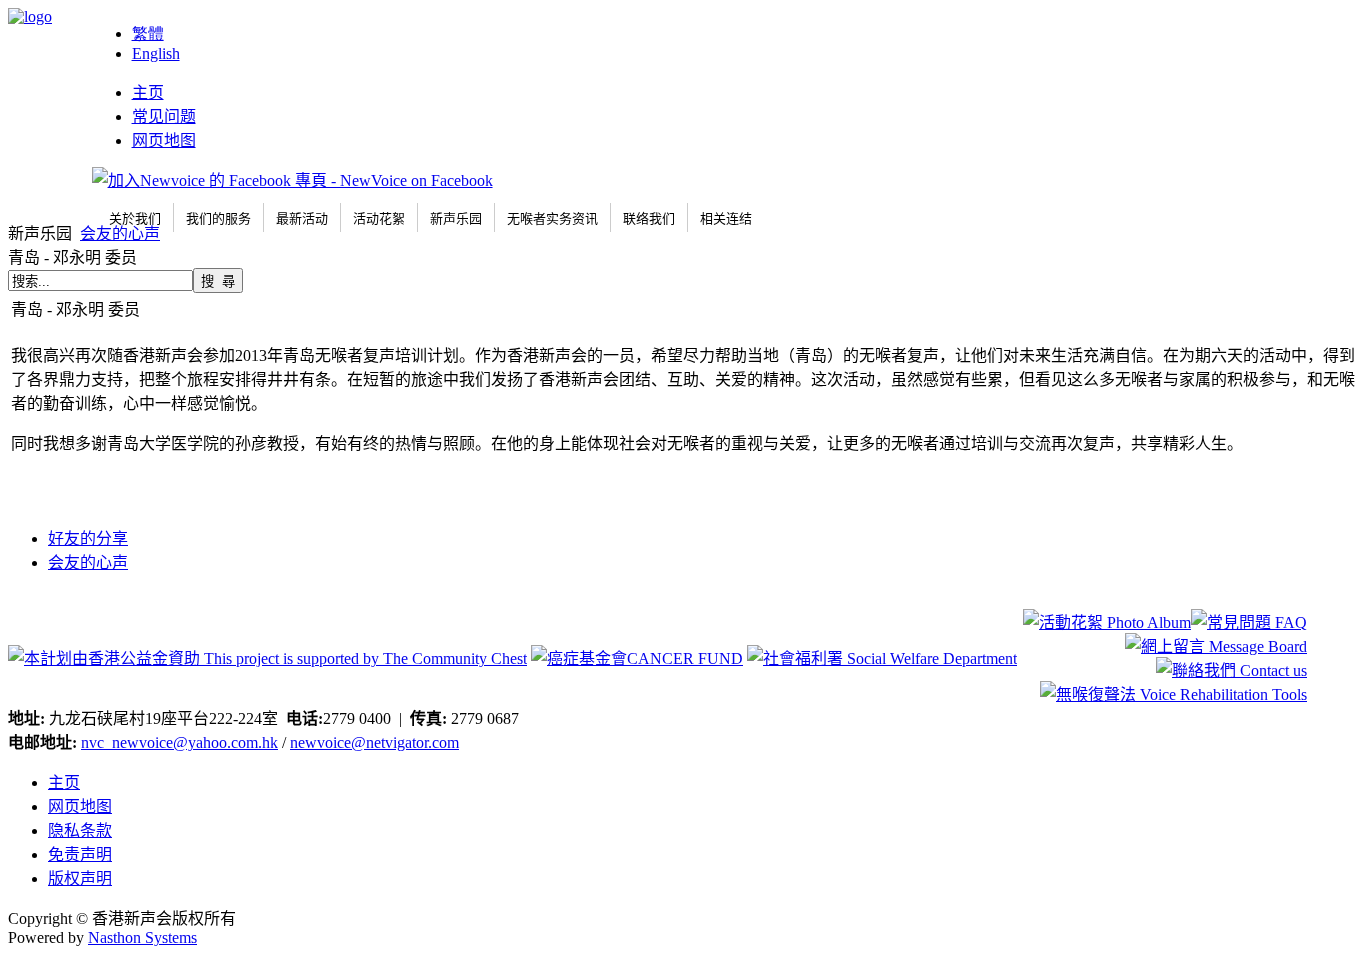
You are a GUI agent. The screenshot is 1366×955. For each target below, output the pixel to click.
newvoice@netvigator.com (374, 742)
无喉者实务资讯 (552, 218)
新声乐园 (456, 218)
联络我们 (649, 218)
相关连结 (726, 218)
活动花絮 (379, 218)
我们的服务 (218, 218)
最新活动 (302, 218)
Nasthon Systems (142, 937)
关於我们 (135, 218)
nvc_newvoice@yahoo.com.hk (179, 742)
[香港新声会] (30, 16)
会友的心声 (120, 233)
